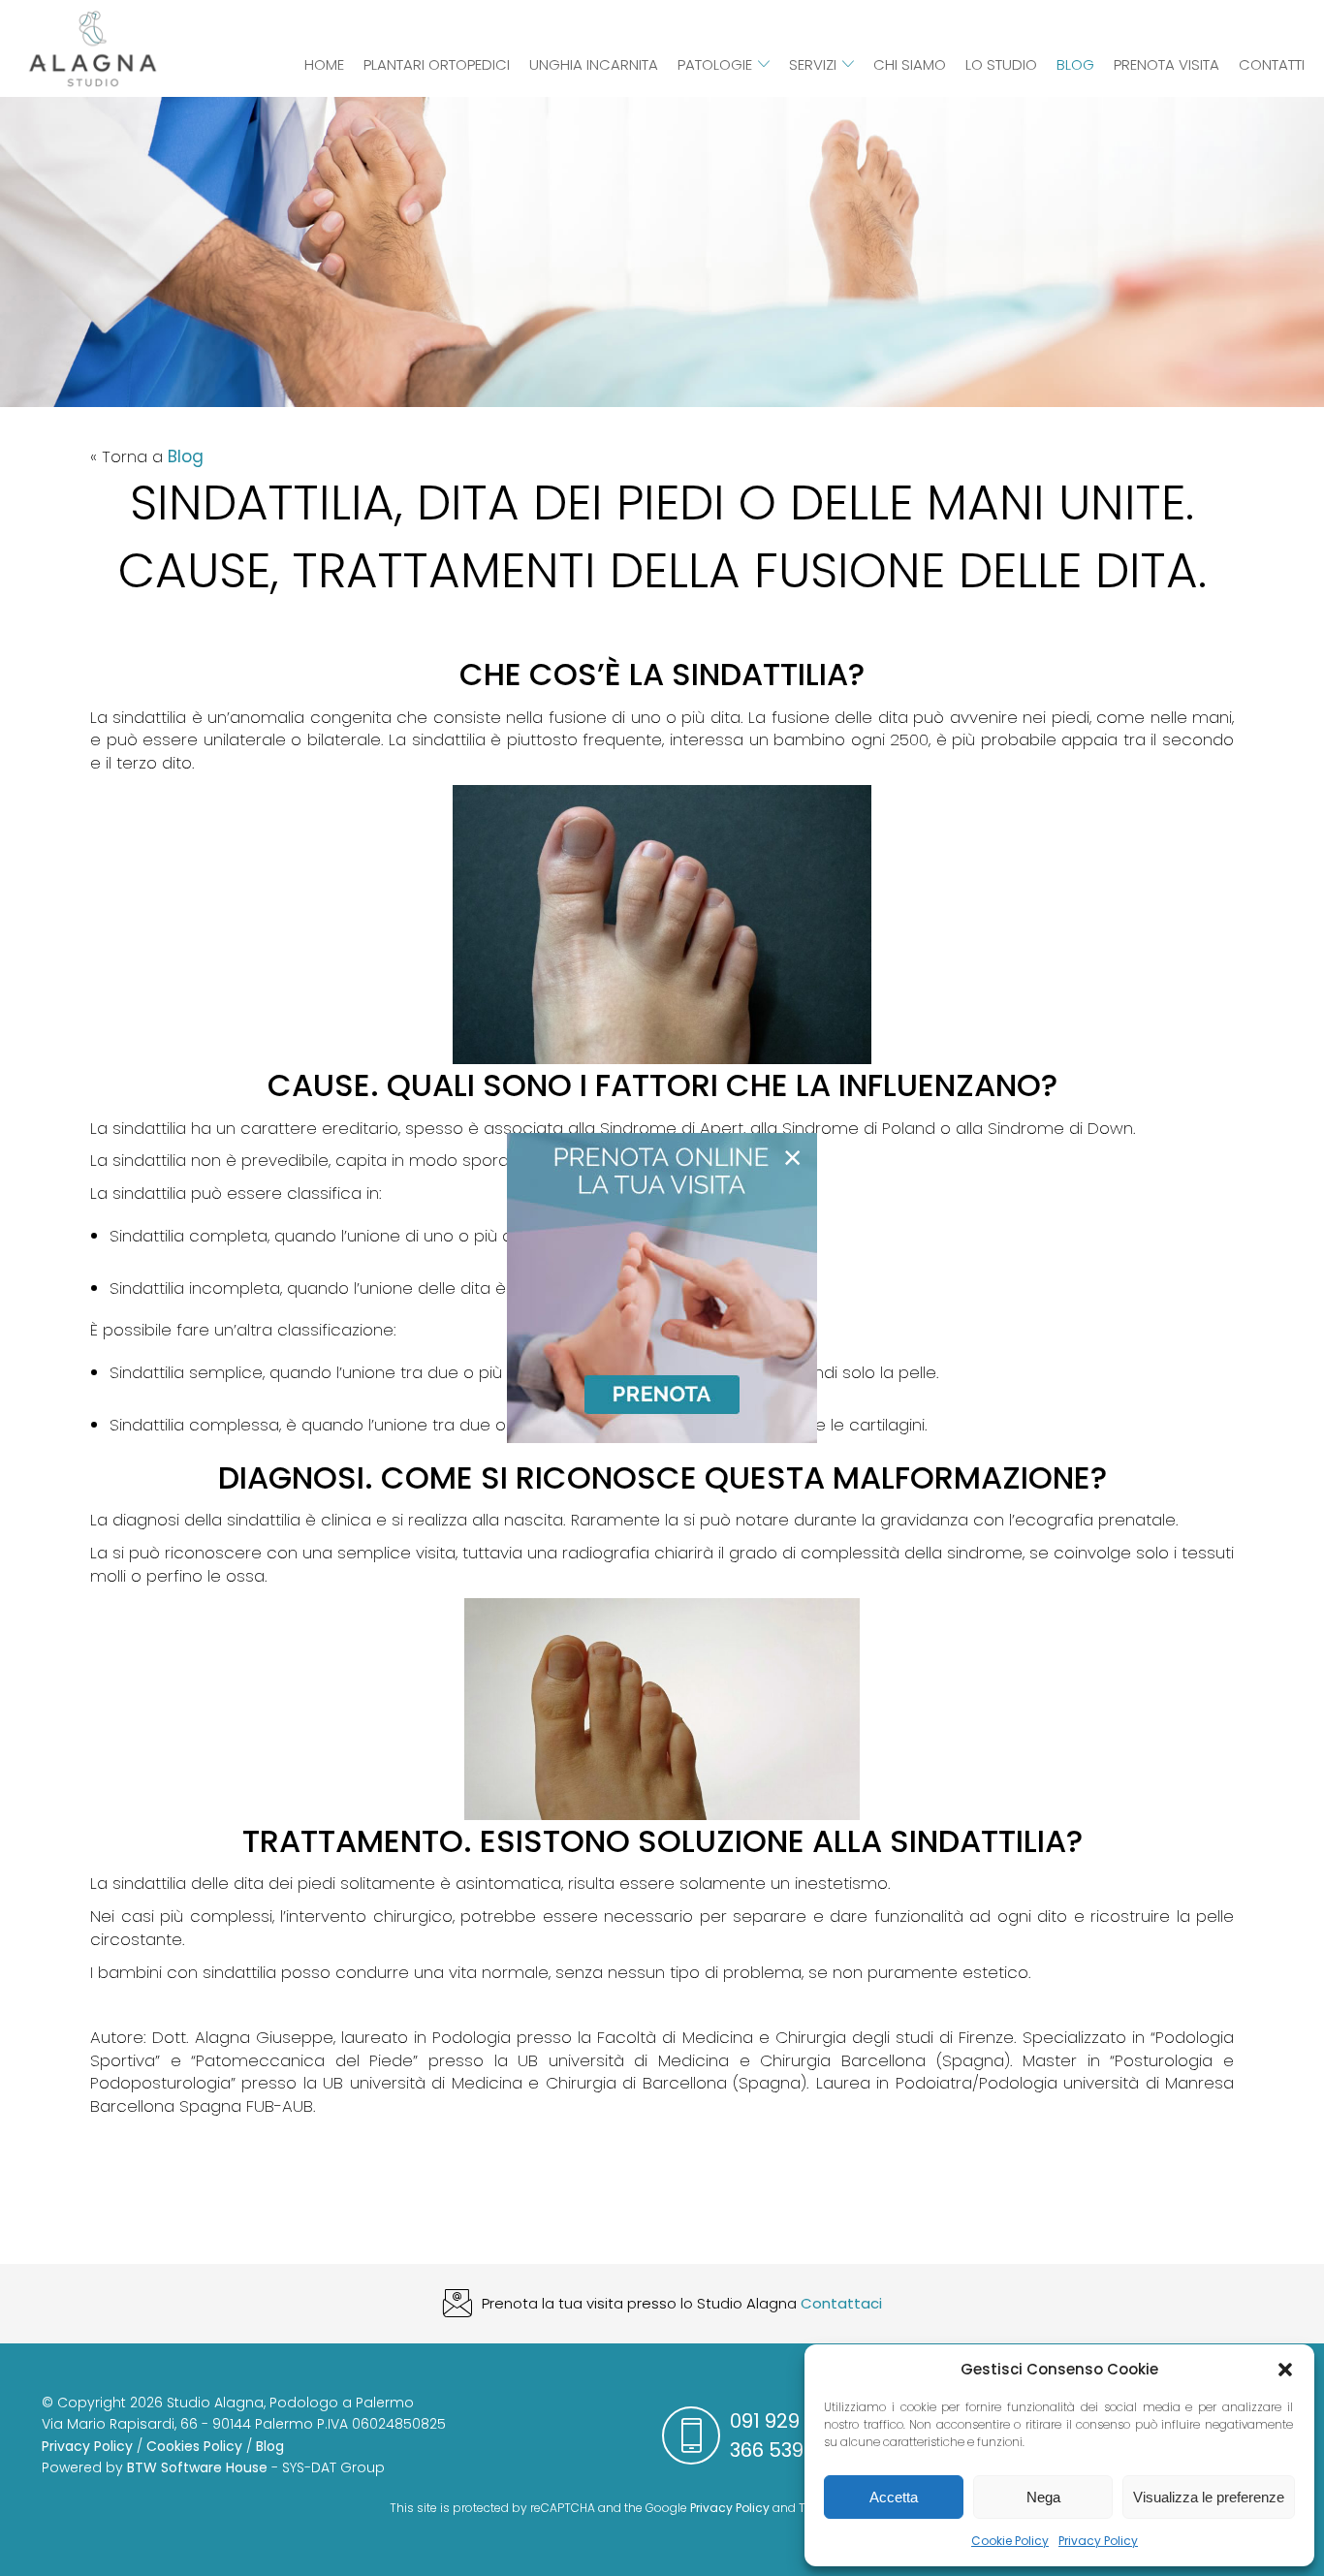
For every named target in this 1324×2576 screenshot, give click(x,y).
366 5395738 (789, 2450)
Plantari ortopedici (437, 64)
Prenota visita (1166, 64)
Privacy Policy (1098, 2541)
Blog (1075, 64)
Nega (1043, 2497)
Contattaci (841, 2303)
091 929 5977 (790, 2421)
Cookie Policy (1010, 2541)
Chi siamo (910, 64)
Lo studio (1001, 64)
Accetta (894, 2497)
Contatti (1272, 64)
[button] (1285, 2370)
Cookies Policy (194, 2446)
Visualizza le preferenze (1209, 2497)
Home (324, 64)
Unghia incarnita (594, 64)
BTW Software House (197, 2467)
